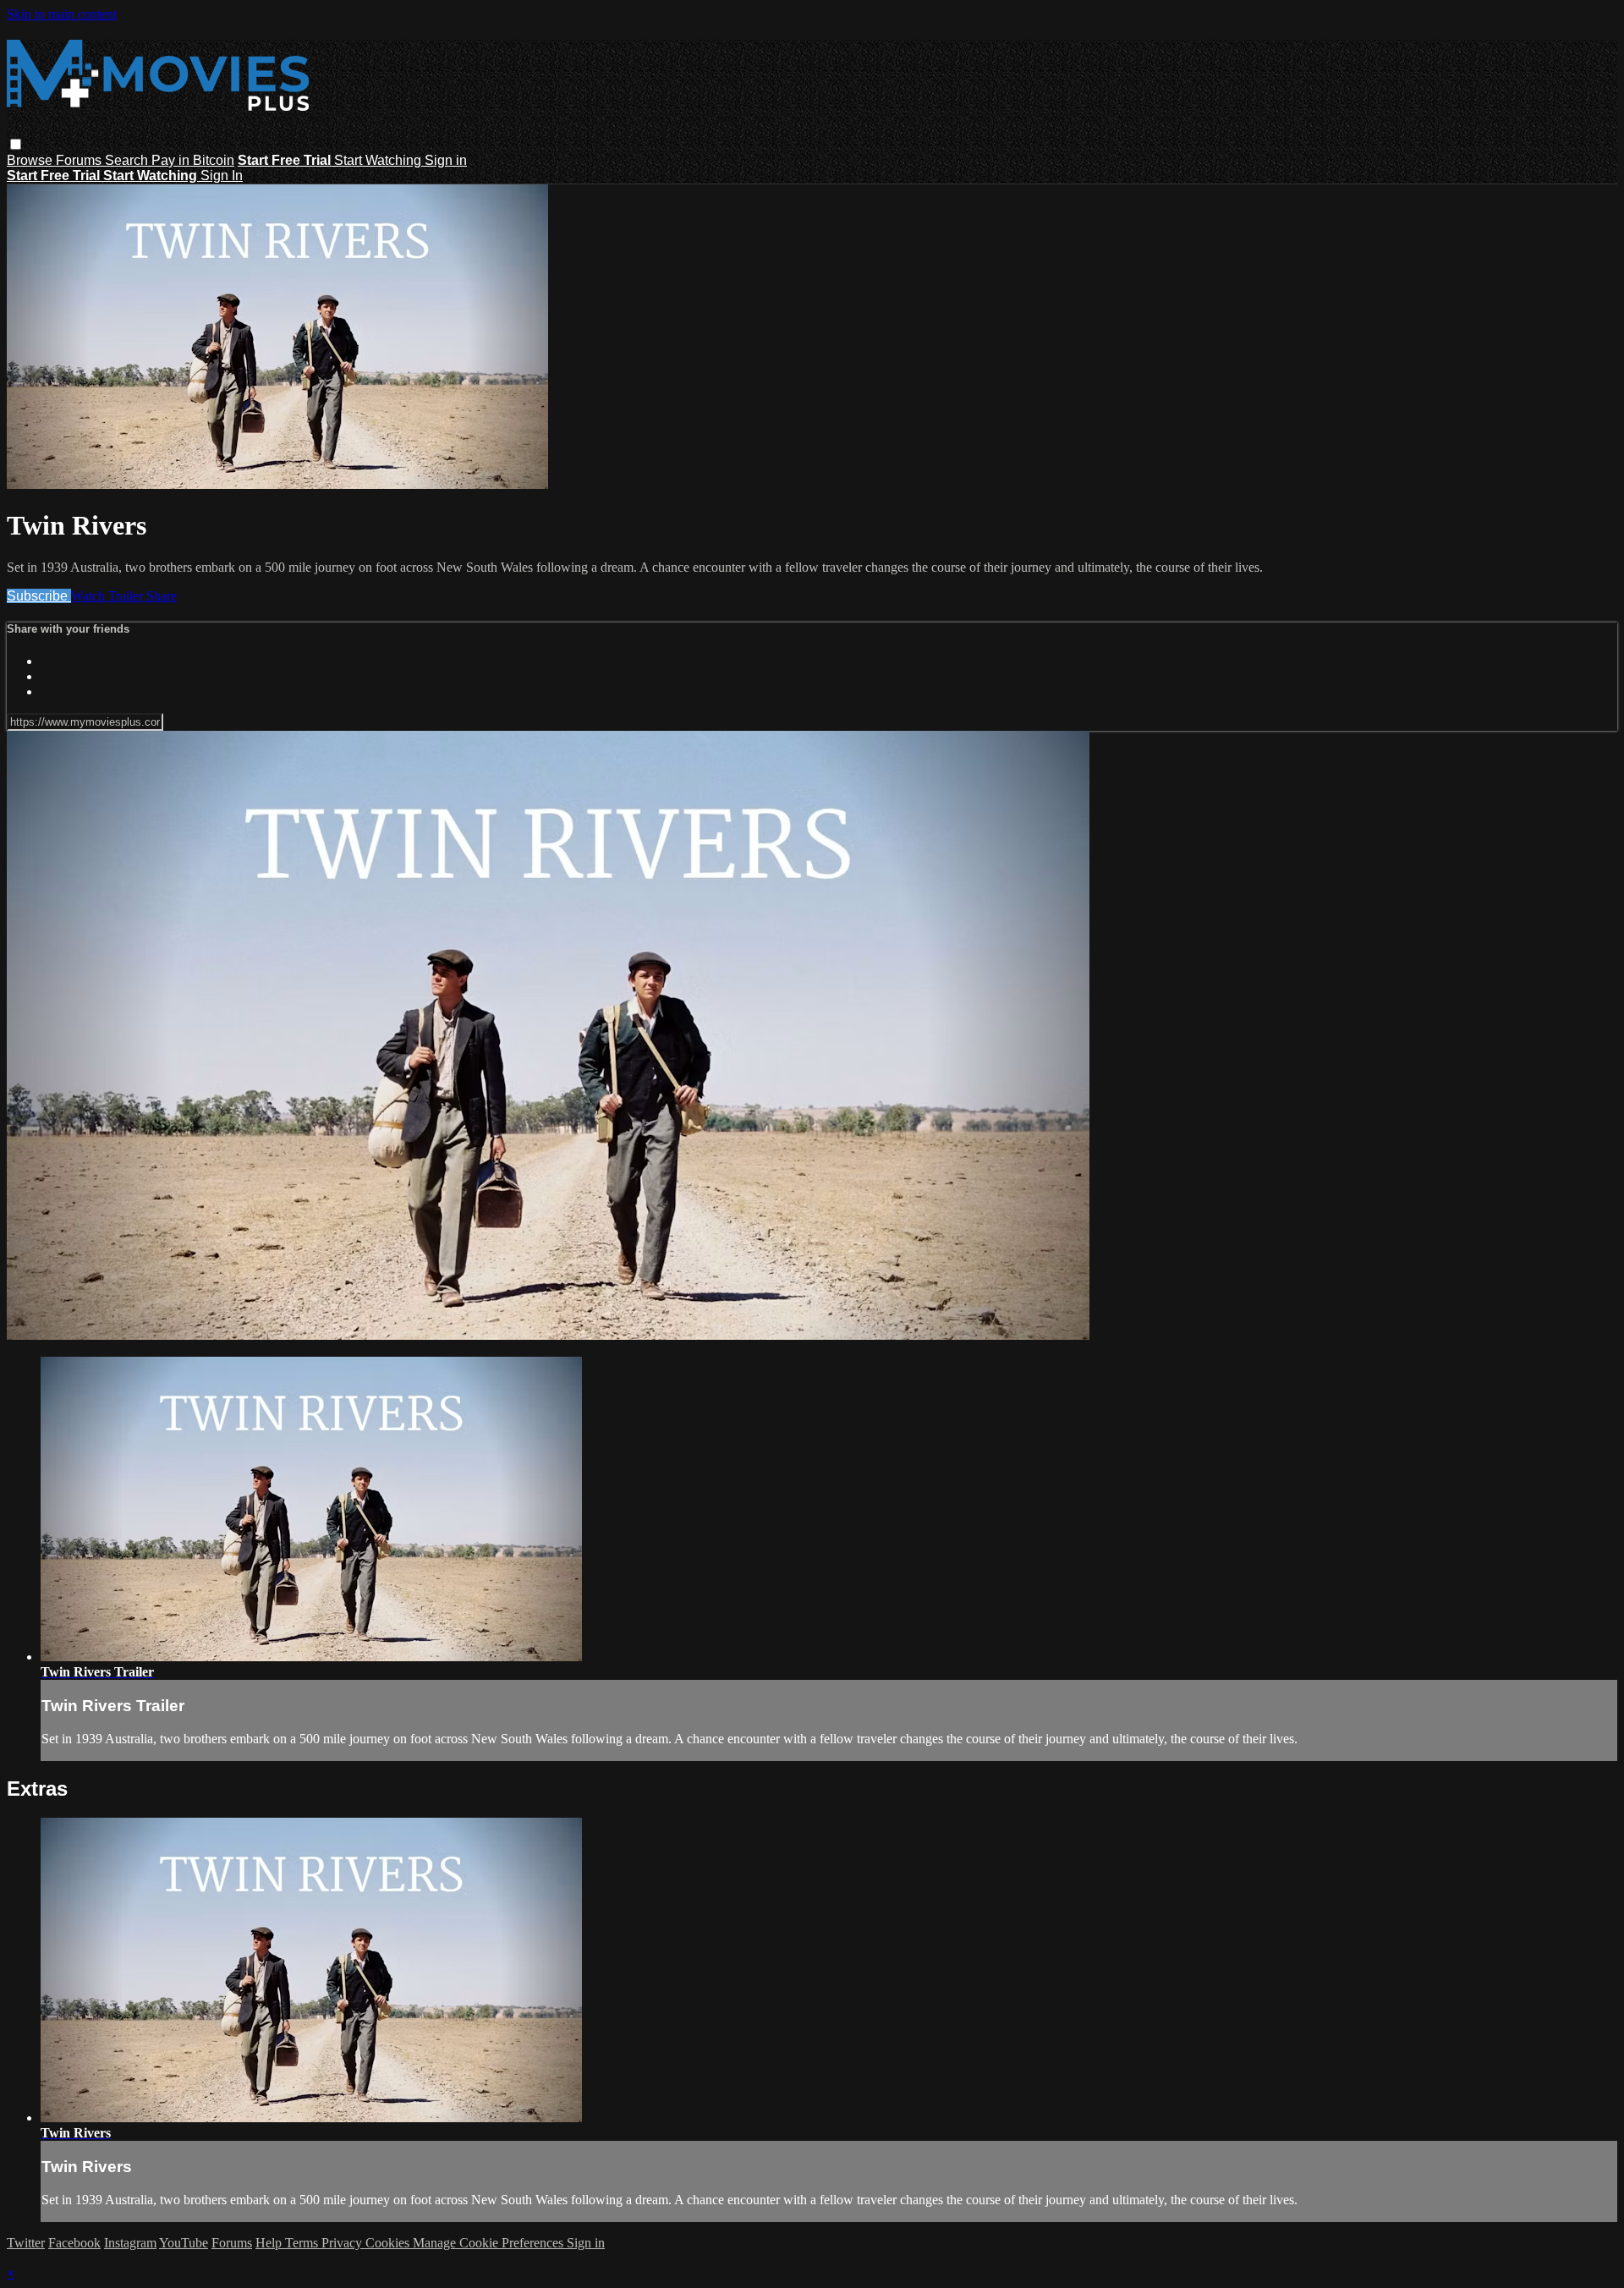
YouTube (184, 2243)
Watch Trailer (109, 596)
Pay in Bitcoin (193, 160)
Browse (31, 160)
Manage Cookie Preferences (490, 2243)
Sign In (222, 176)
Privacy (343, 2243)
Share (162, 596)
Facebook (74, 2243)
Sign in (446, 160)
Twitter (26, 2243)
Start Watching (379, 160)
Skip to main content (62, 14)
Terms (303, 2243)
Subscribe (39, 596)
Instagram (130, 2243)
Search (128, 160)
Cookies (389, 2243)
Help (270, 2243)
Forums (80, 160)
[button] (16, 144)
